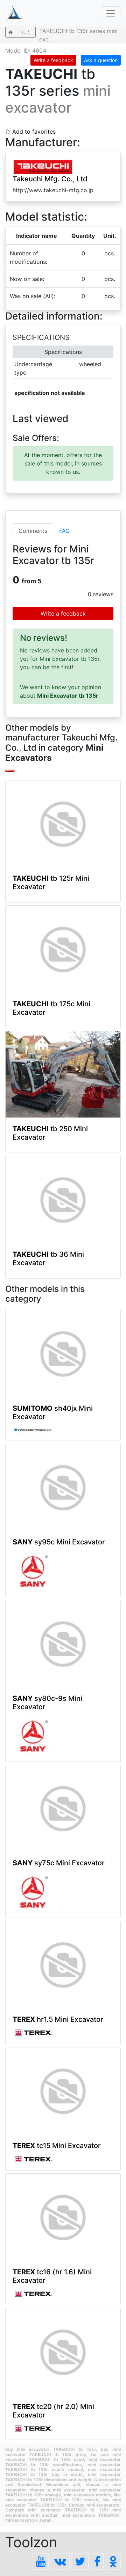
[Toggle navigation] (111, 13)
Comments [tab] (33, 531)
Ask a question (101, 60)
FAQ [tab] (64, 531)
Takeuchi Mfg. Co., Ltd (50, 179)
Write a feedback (53, 60)
